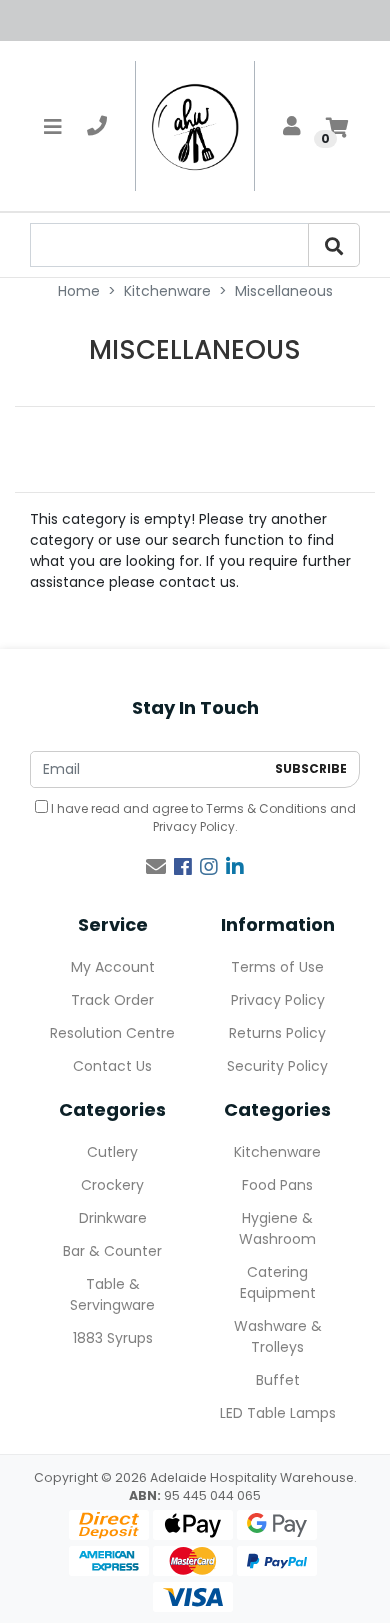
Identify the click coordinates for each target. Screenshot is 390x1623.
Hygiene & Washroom (277, 1228)
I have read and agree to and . (202, 817)
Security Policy (277, 1066)
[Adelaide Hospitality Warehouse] (195, 126)
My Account (113, 967)
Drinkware (113, 1218)
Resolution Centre (112, 1033)
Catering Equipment (278, 1282)
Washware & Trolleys (278, 1336)
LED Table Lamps (278, 1413)
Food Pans (277, 1185)
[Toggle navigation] (53, 126)
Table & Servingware (112, 1294)
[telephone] (97, 126)
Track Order (112, 1000)
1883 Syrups (113, 1338)
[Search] (334, 245)
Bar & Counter (112, 1251)
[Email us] (156, 867)
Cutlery (112, 1152)
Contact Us (112, 1066)
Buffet (278, 1380)
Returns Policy (277, 1033)
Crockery (112, 1185)
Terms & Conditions (266, 808)
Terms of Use (277, 967)
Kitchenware (277, 1152)
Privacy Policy (194, 826)
